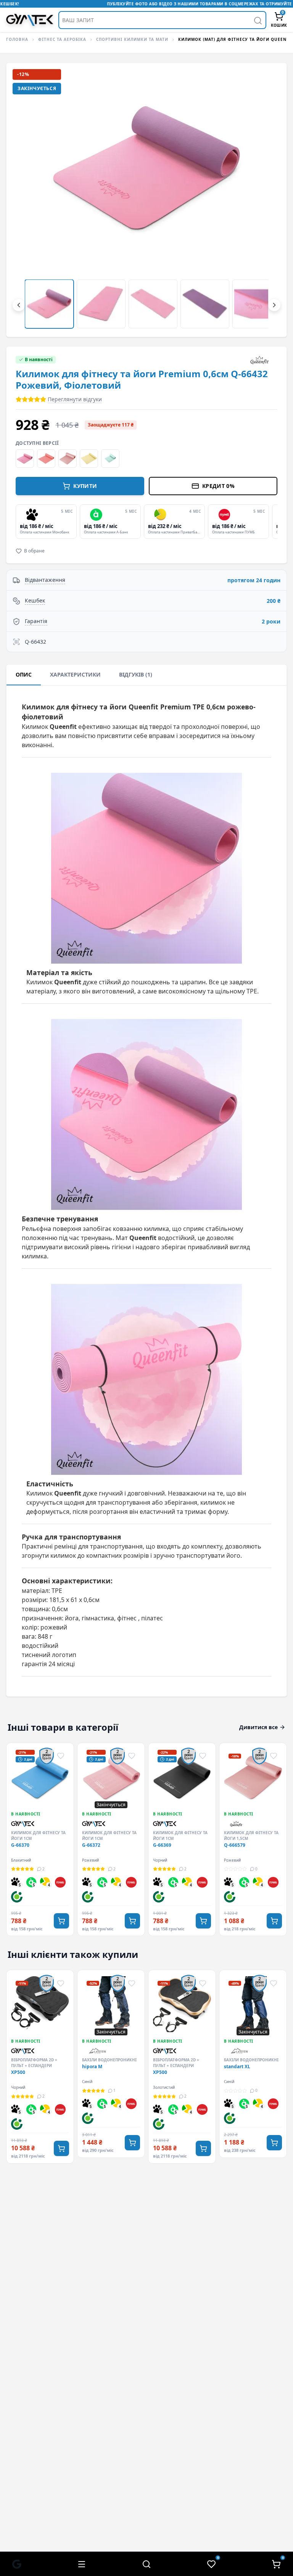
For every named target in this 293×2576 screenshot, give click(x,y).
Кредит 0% (218, 486)
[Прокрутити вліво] (19, 305)
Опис (24, 674)
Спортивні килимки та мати (132, 39)
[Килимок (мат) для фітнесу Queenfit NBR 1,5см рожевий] (68, 459)
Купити (85, 486)
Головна (17, 39)
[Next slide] (276, 522)
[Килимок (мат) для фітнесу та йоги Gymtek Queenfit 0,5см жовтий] (89, 459)
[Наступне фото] (268, 200)
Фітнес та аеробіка (62, 39)
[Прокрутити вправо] (274, 305)
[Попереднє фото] (25, 200)
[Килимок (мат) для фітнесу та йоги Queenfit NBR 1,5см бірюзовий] (110, 459)
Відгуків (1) (136, 674)
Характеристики (75, 674)
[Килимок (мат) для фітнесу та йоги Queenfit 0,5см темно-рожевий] (46, 459)
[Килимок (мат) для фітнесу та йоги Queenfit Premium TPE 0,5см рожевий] (25, 459)
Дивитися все (258, 1727)
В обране (34, 551)
